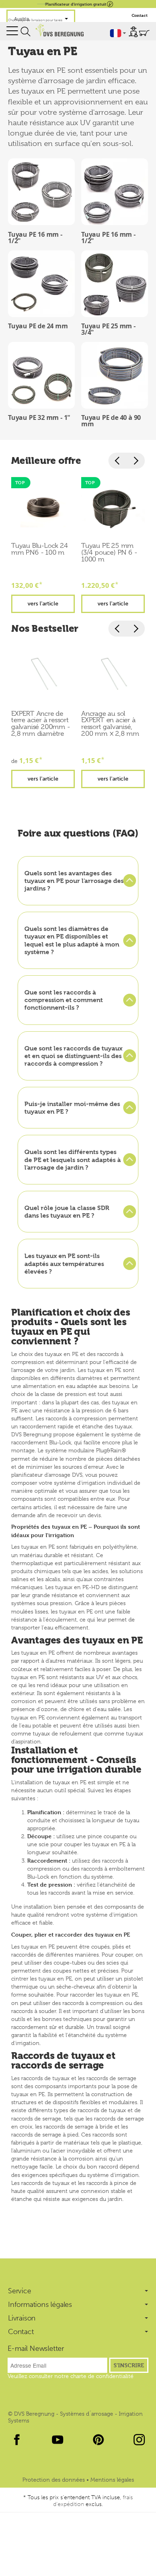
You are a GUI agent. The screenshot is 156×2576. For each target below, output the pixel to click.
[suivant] (136, 461)
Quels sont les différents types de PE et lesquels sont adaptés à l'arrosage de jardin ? (73, 1159)
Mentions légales (112, 2480)
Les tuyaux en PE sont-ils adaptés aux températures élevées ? (64, 1263)
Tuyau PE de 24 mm (38, 326)
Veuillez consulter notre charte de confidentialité (71, 2376)
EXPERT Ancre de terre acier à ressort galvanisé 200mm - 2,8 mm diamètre (41, 724)
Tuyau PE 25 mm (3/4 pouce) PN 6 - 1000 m (109, 553)
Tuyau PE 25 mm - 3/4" (108, 329)
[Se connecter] (133, 32)
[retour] (118, 461)
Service (20, 2291)
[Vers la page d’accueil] (59, 30)
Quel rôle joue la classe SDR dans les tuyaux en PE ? (67, 1212)
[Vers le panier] (144, 33)
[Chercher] (26, 32)
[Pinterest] (98, 2440)
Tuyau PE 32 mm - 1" (39, 417)
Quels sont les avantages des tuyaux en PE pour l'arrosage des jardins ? (74, 881)
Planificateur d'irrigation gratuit (76, 4)
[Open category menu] (12, 31)
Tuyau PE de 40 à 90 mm (111, 421)
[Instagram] (139, 2440)
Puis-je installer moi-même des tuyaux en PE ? (72, 1108)
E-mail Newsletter (36, 2348)
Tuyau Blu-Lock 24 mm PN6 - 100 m (40, 549)
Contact (140, 15)
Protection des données (54, 2480)
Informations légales (40, 2304)
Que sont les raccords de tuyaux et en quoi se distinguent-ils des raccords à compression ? (73, 1056)
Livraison (22, 2318)
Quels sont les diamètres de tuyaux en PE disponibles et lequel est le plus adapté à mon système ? (72, 940)
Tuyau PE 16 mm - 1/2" (35, 238)
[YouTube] (58, 2440)
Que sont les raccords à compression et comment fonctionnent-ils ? (64, 1000)
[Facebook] (17, 2440)
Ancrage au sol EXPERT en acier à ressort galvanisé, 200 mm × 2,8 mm (110, 724)
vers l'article (43, 603)
